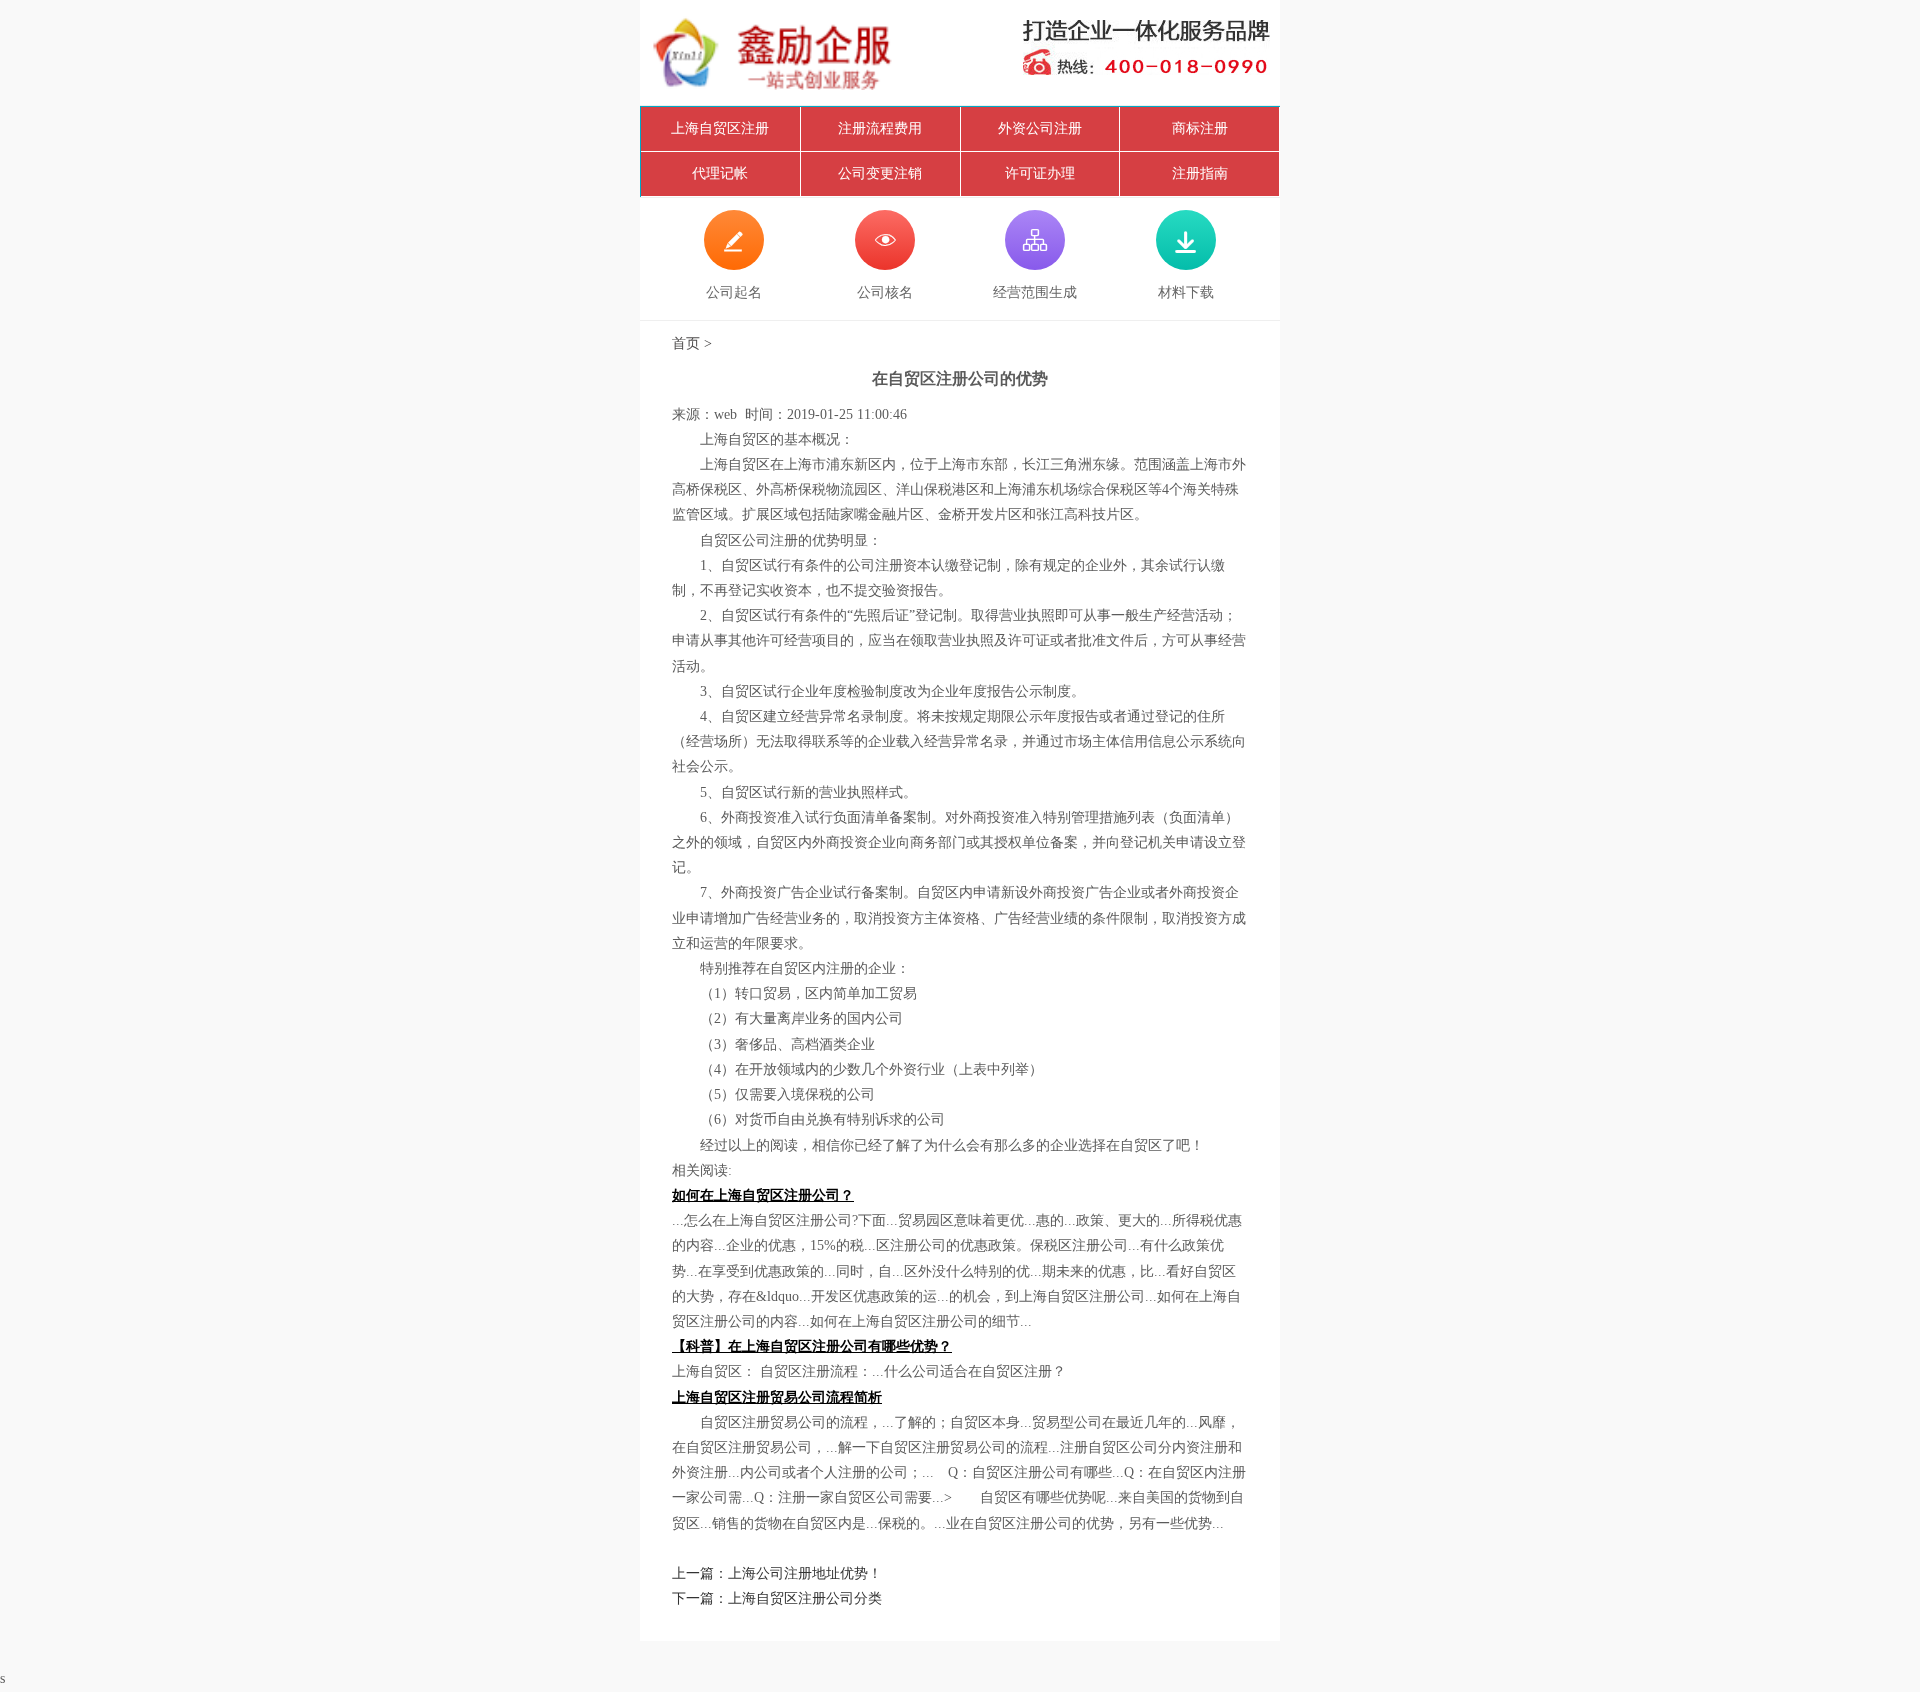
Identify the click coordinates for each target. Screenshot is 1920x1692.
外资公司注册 (1040, 128)
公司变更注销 (880, 173)
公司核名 (885, 264)
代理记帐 (720, 173)
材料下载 (1186, 264)
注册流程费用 (880, 128)
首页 (686, 343)
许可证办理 (1040, 173)
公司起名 (734, 264)
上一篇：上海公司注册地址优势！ (777, 1573)
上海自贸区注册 (720, 128)
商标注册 (1200, 128)
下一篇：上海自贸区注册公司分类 (777, 1598)
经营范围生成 (1035, 264)
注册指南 (1200, 173)
